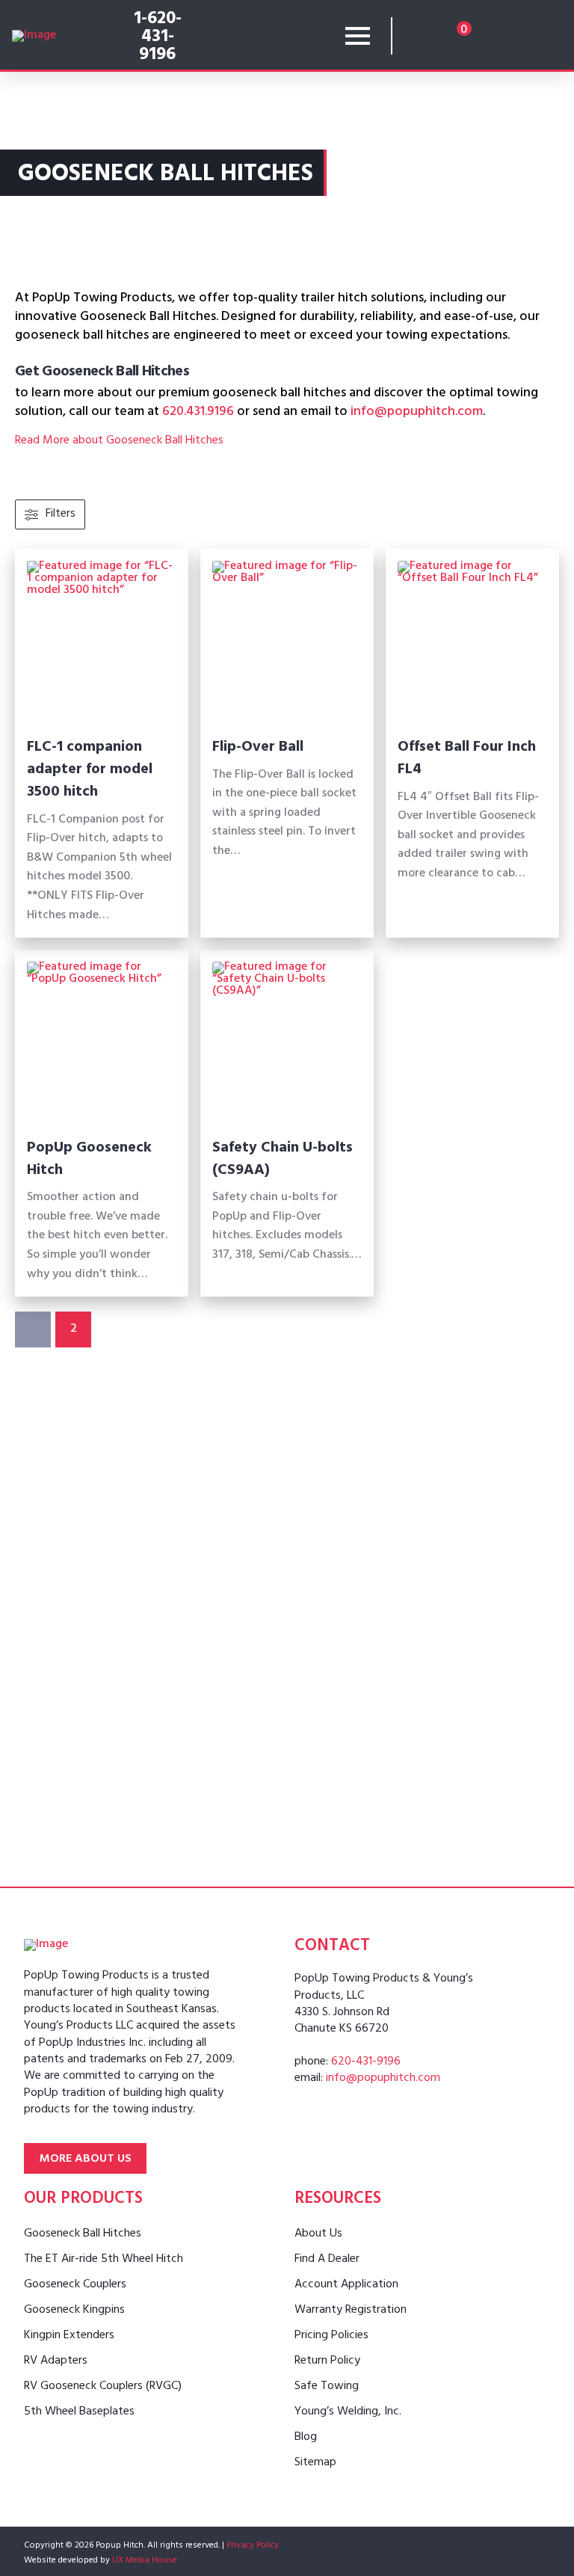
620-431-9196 (366, 2062)
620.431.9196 (198, 413)
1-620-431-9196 (158, 38)
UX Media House (145, 2561)
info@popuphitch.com (417, 413)
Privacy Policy (253, 2546)
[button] (358, 36)
